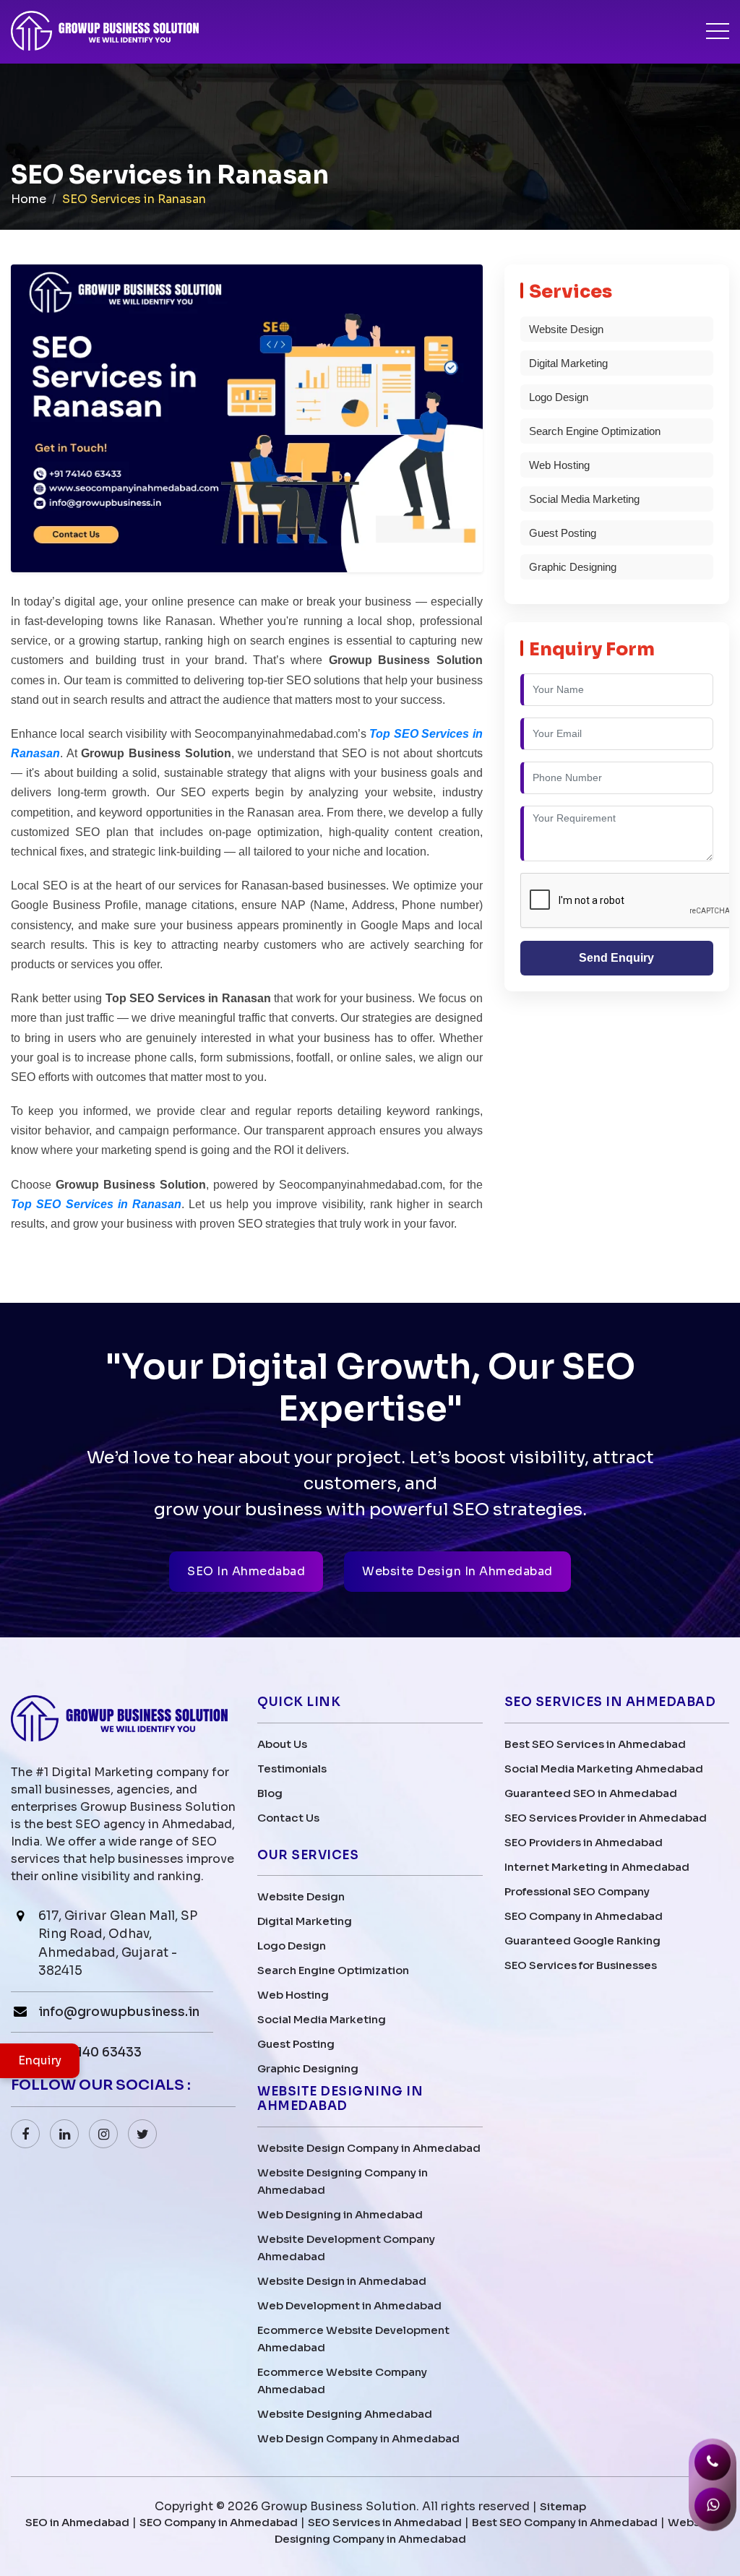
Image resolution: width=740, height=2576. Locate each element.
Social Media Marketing (584, 499)
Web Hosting (559, 465)
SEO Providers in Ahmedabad (584, 1842)
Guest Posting (563, 533)
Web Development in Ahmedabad (349, 2305)
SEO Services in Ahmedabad (385, 2522)
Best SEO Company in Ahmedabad (565, 2522)
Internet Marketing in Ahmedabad (597, 1867)
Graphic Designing (573, 567)
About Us (282, 1744)
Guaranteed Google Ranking (582, 1940)
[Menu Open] (718, 31)
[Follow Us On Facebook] (25, 2134)
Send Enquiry (616, 958)
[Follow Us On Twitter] (142, 2134)
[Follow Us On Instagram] (103, 2134)
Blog (270, 1793)
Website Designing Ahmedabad (345, 2414)
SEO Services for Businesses (581, 1965)
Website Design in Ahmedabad (342, 2281)
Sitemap (563, 2506)
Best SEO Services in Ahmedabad (595, 1744)
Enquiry (40, 2060)
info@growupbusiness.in (119, 2012)
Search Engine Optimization (595, 431)
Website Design (566, 329)
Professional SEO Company (577, 1891)
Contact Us (288, 1818)
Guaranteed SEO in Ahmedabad (591, 1793)
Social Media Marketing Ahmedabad (604, 1769)
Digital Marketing (568, 363)
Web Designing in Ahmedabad (340, 2214)
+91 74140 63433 (90, 2052)
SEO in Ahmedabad (77, 2522)
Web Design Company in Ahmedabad (358, 2438)
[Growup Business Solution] (105, 32)
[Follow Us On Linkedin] (64, 2134)
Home (29, 199)
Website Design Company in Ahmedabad (369, 2148)
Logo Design (559, 397)
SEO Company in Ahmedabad (584, 1916)
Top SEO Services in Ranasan (96, 1204)
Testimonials (292, 1769)
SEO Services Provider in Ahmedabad (606, 1818)
